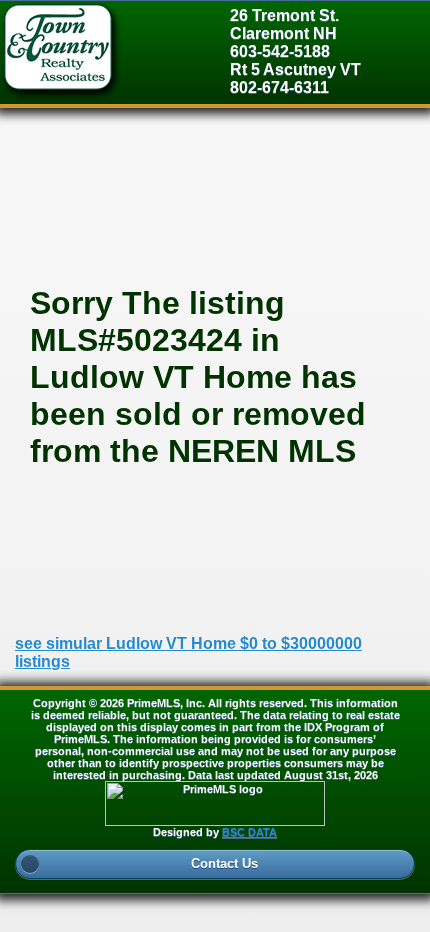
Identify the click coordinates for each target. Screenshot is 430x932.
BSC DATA (249, 832)
